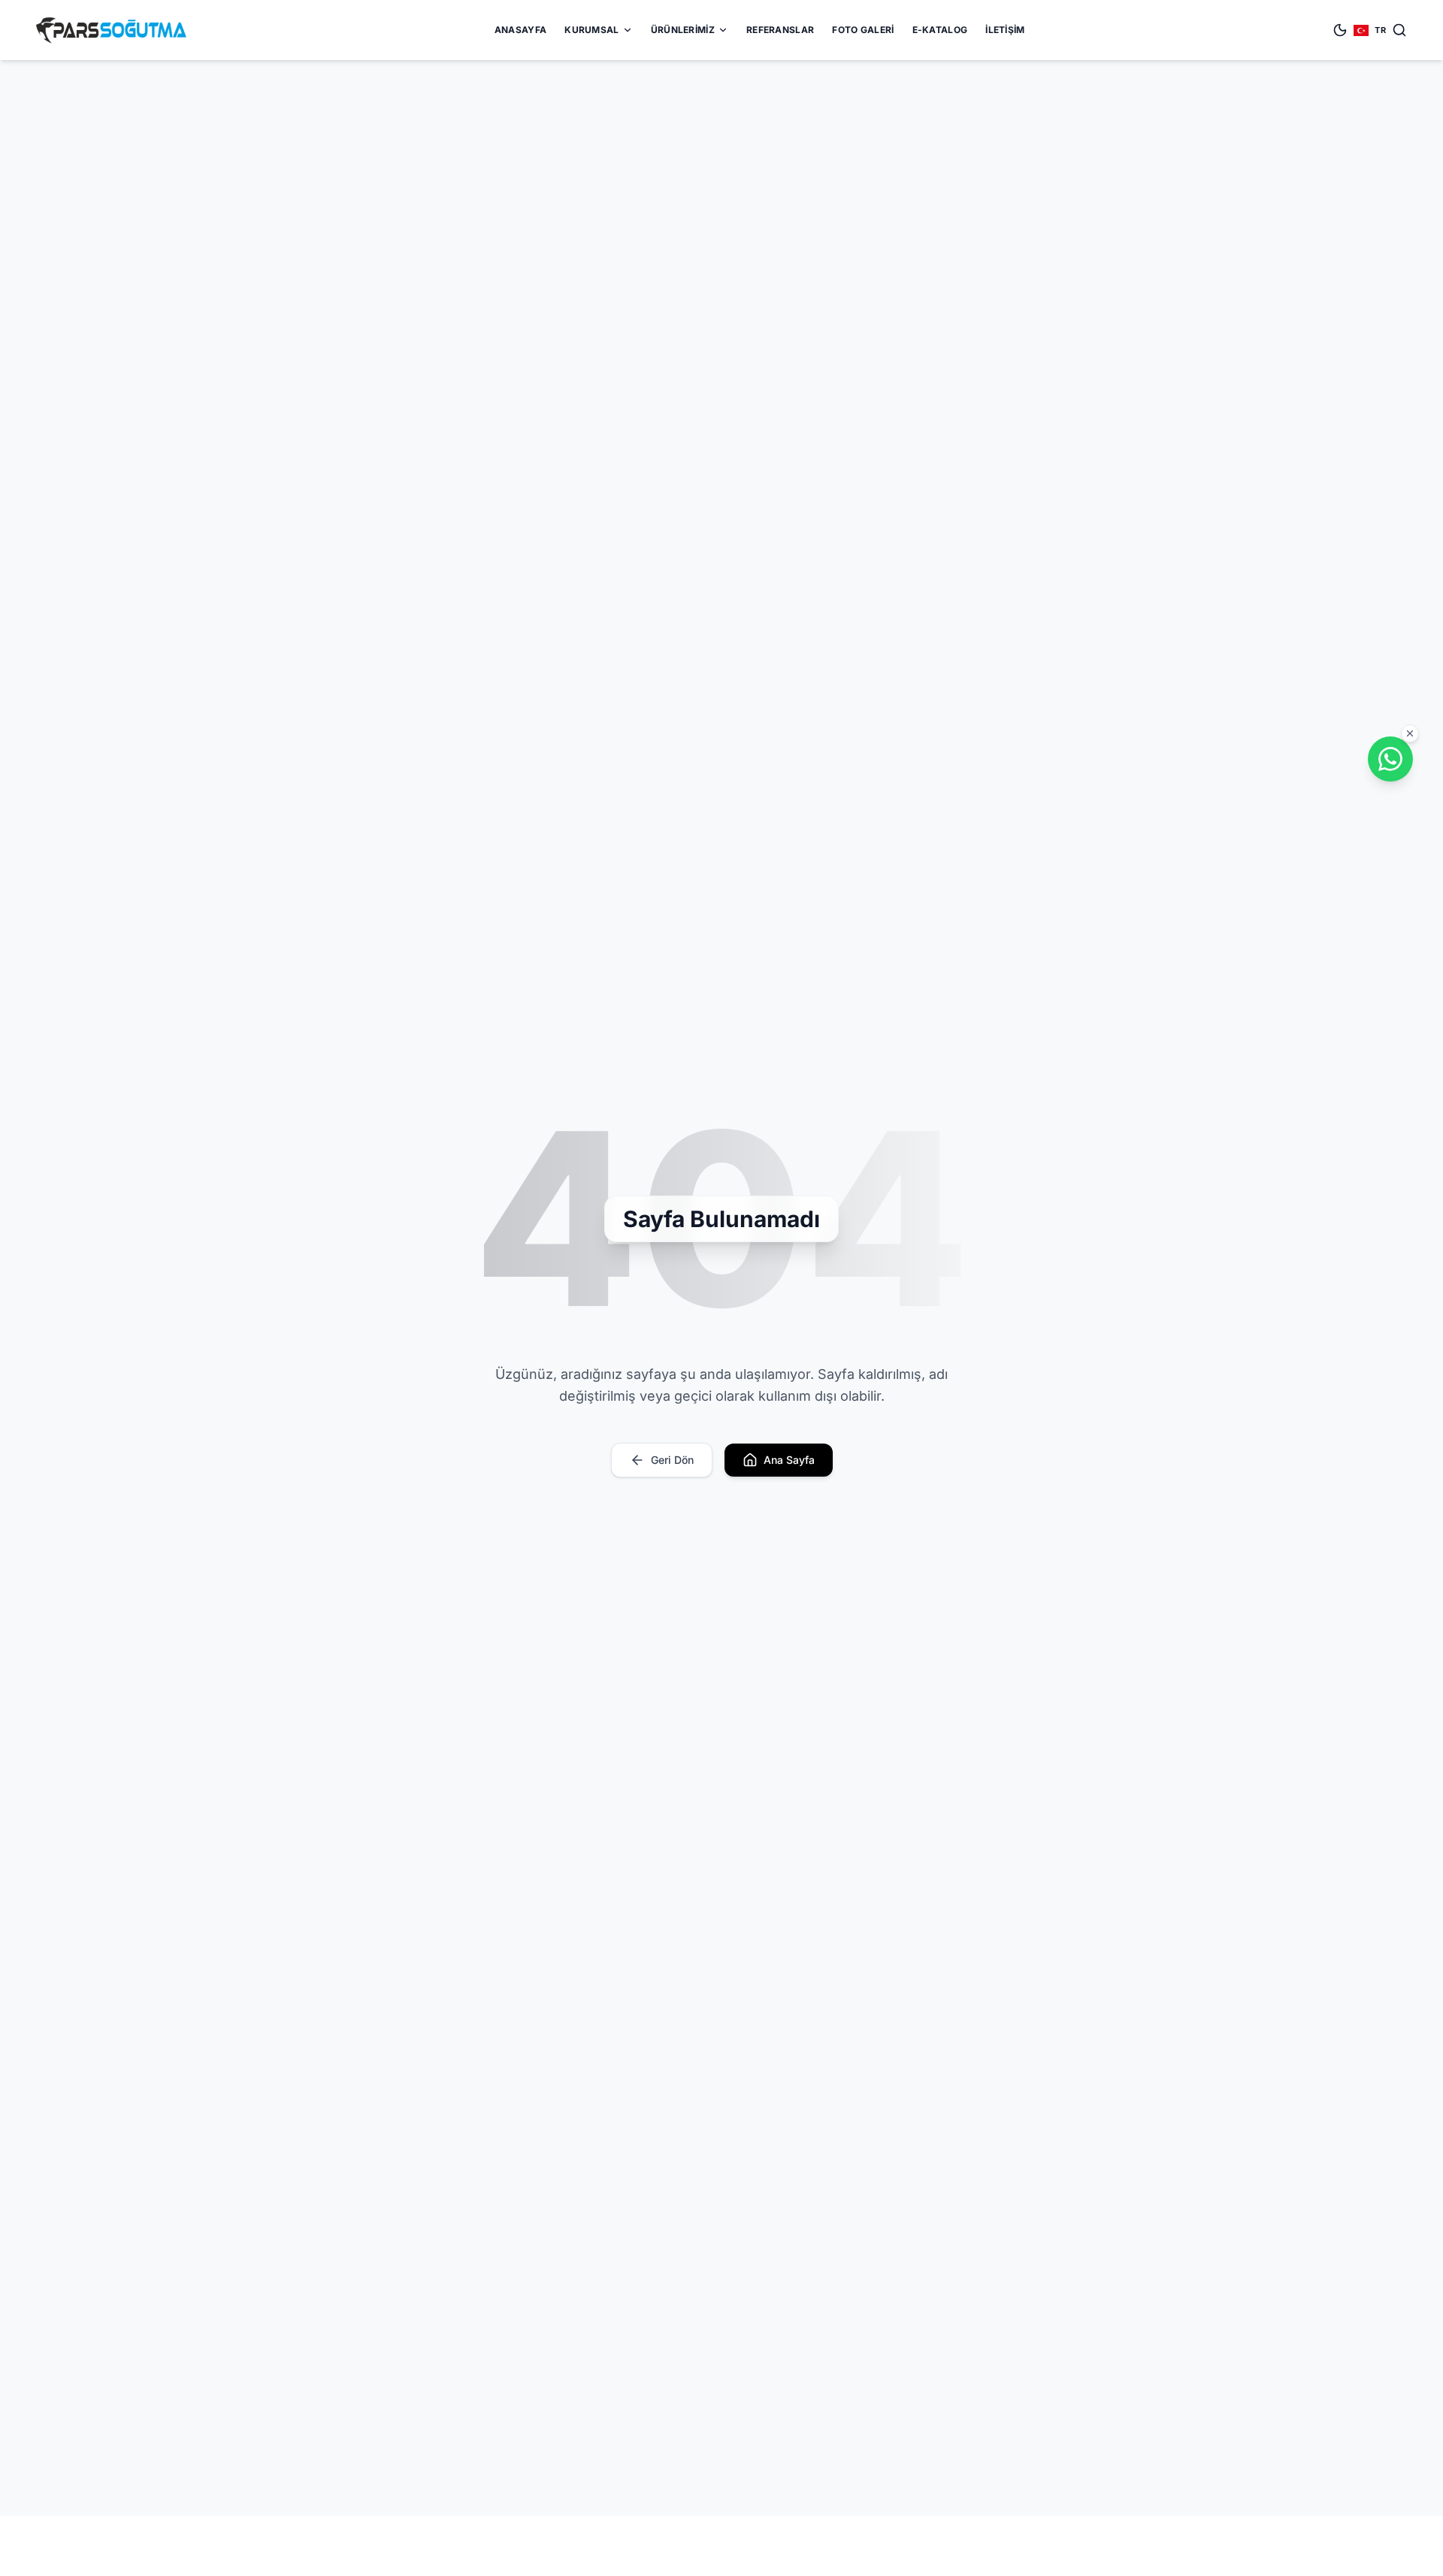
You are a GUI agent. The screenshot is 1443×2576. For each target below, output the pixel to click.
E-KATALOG (940, 30)
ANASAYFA (520, 30)
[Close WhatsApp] (1410, 733)
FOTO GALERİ (863, 30)
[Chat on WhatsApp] (1390, 759)
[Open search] (1399, 30)
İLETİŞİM (1005, 30)
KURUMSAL (591, 30)
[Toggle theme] (1340, 30)
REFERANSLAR (780, 30)
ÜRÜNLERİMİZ (683, 30)
